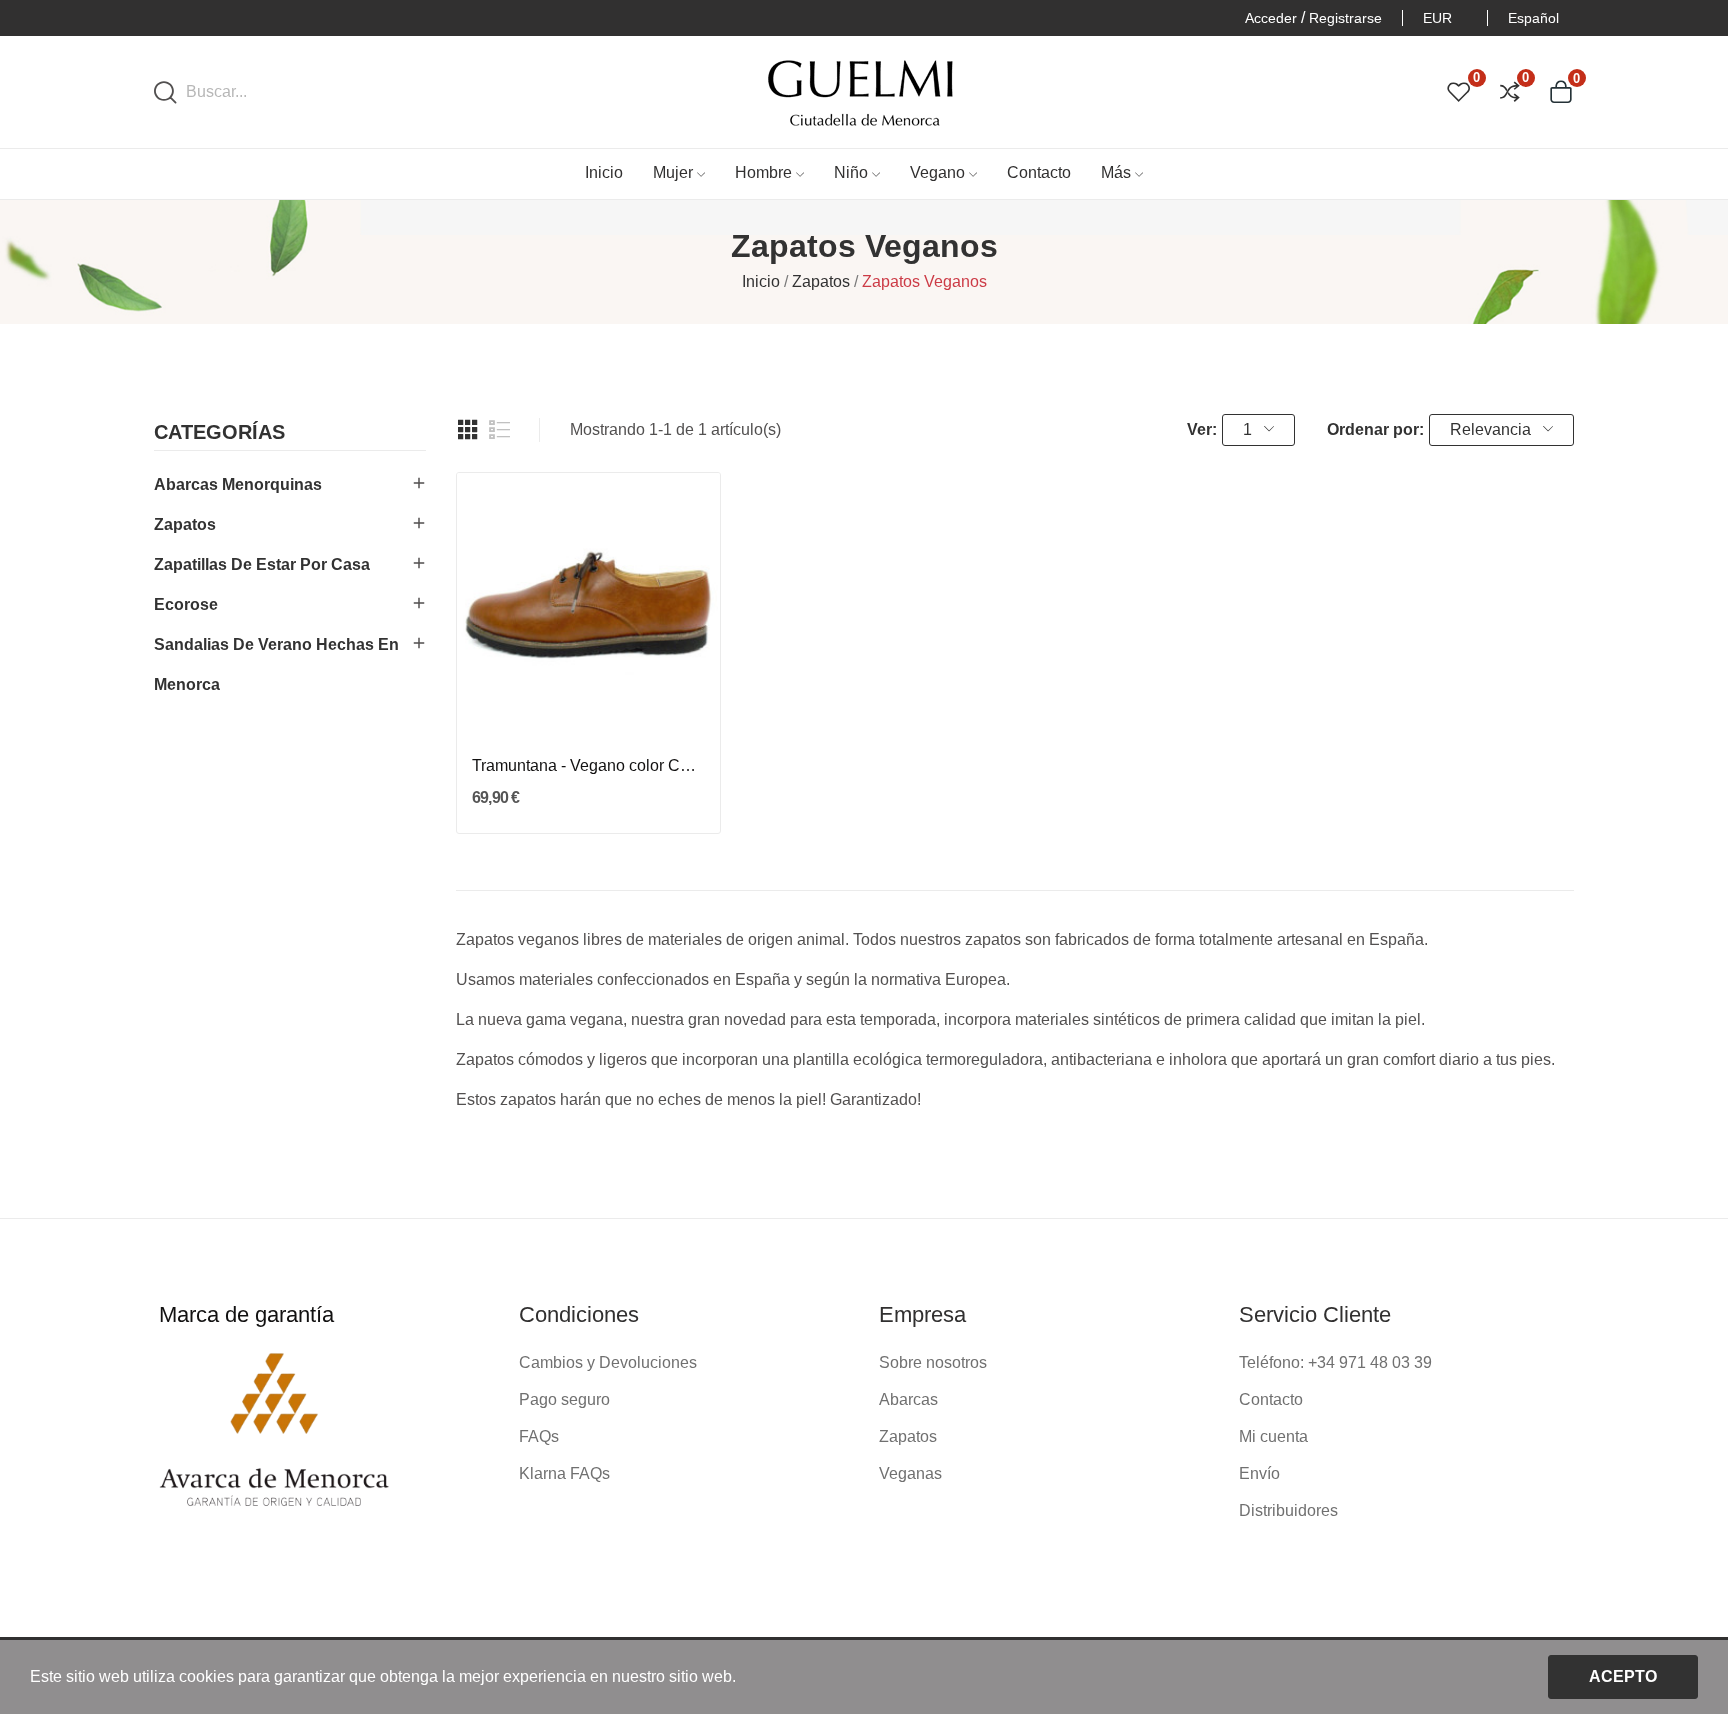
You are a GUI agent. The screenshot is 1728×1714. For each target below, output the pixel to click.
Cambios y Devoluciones (608, 1362)
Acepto (1623, 1676)
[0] (1459, 92)
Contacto (1271, 1399)
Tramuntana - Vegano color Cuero (588, 765)
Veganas (910, 1473)
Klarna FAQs (564, 1473)
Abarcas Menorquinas (238, 484)
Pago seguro (564, 1399)
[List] (500, 430)
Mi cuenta (1273, 1436)
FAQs (539, 1436)
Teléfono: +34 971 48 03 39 (1335, 1362)
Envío (1259, 1473)
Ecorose (186, 604)
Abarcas (908, 1399)
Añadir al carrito (589, 698)
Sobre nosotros (933, 1362)
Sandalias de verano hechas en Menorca (276, 664)
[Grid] (468, 430)
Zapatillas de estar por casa (262, 564)
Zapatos (185, 524)
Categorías (219, 432)
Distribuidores (1288, 1510)
